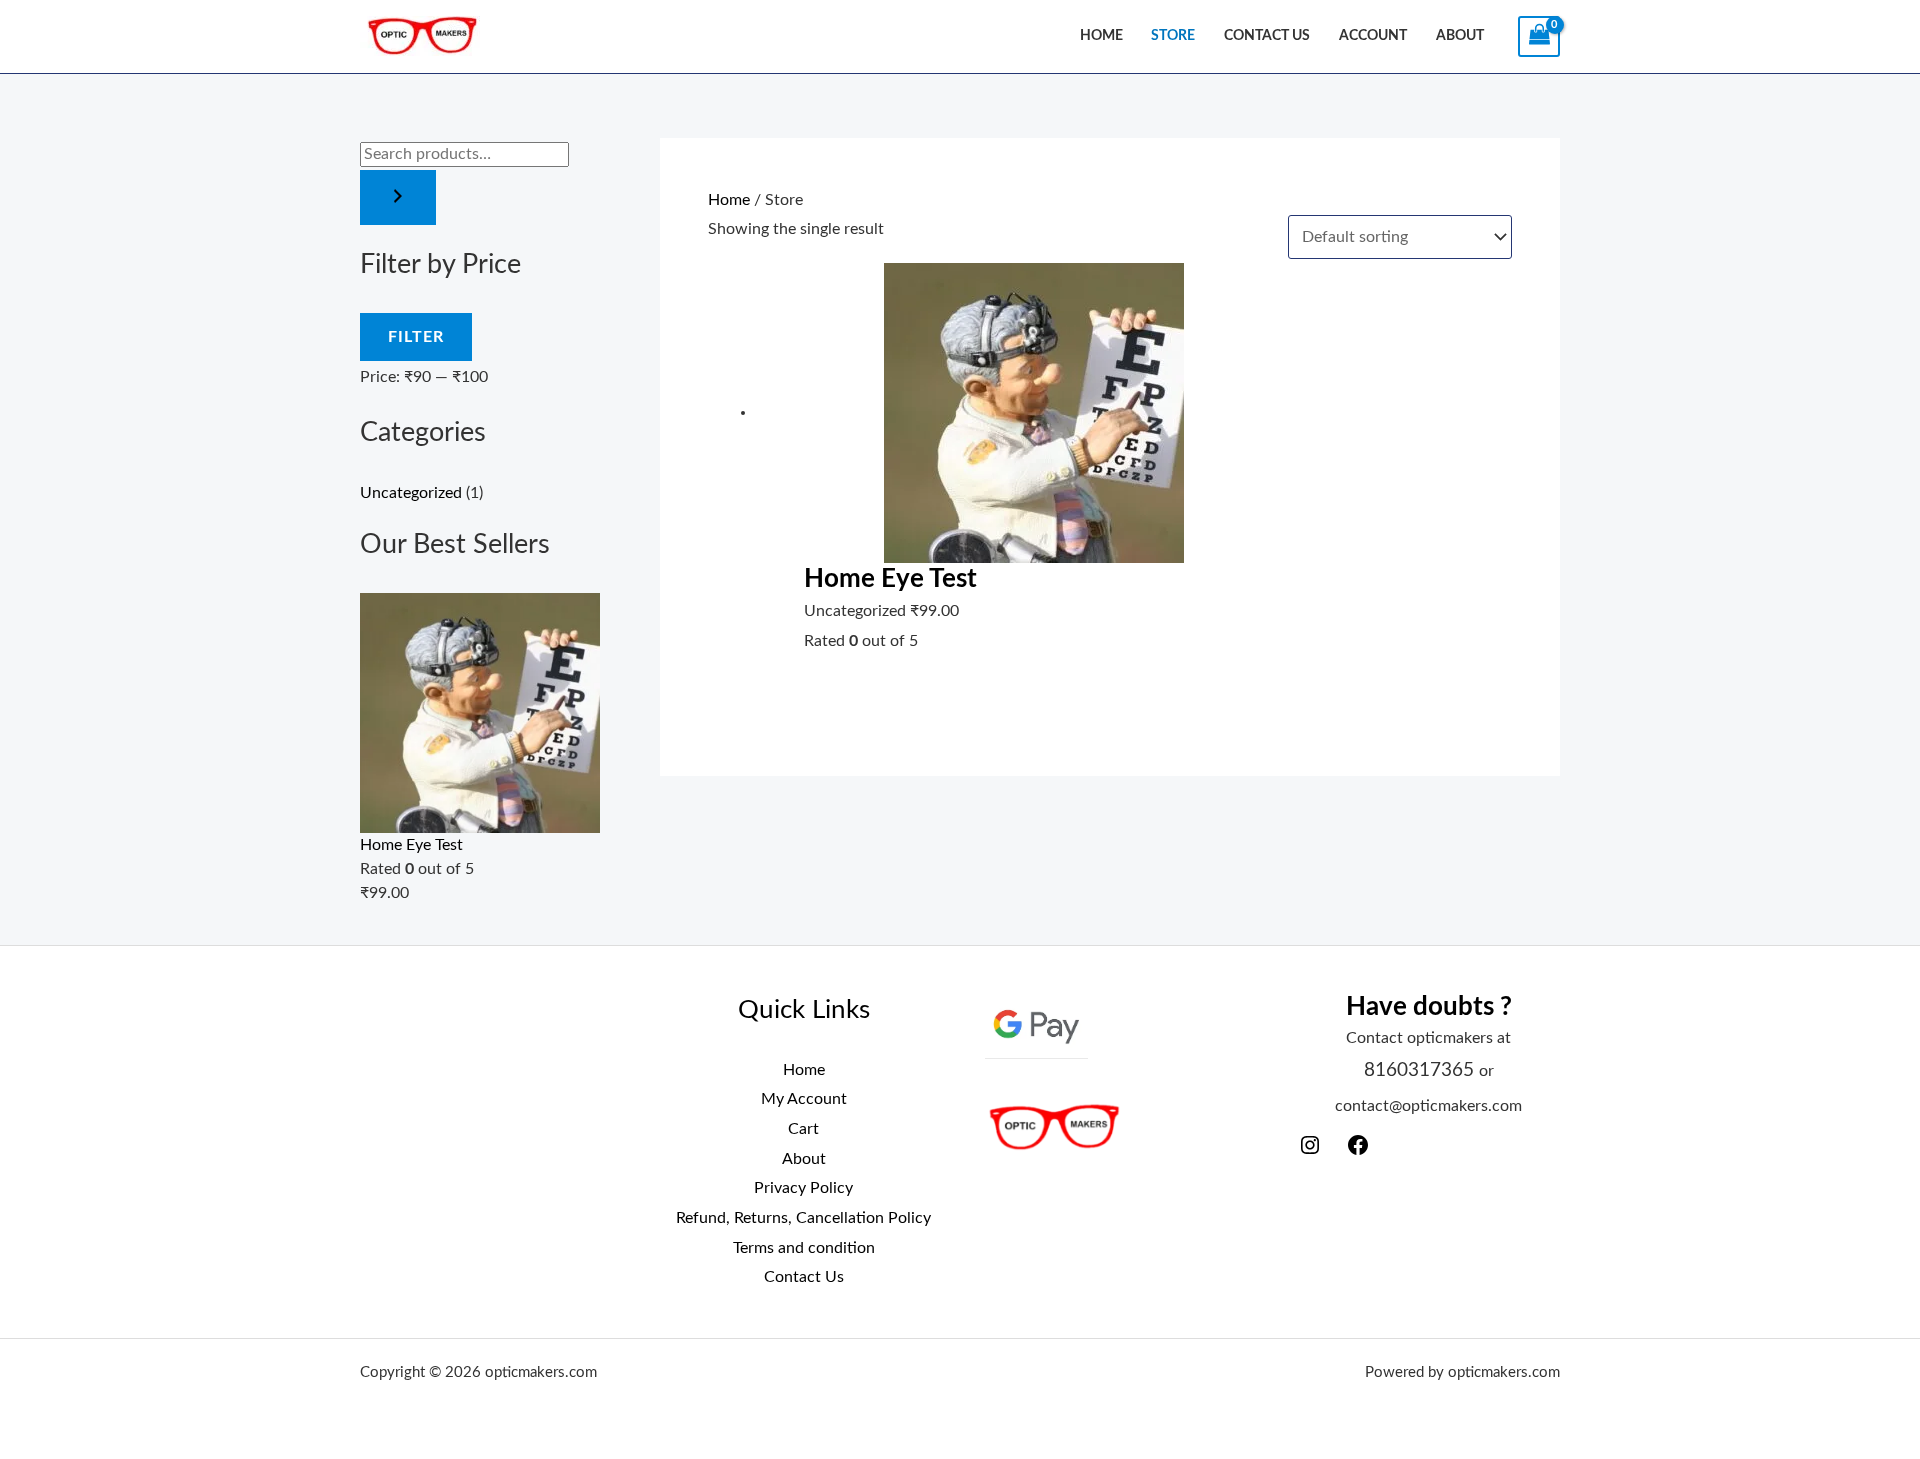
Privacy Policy (803, 1188)
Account (1373, 35)
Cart (803, 1129)
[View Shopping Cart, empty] (1539, 36)
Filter (416, 337)
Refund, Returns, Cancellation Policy (803, 1218)
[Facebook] (1358, 1152)
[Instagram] (1310, 1152)
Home (1101, 35)
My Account (804, 1099)
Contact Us (1267, 35)
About (1460, 35)
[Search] (398, 197)
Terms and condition (804, 1248)
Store (1173, 35)
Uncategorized (411, 493)
